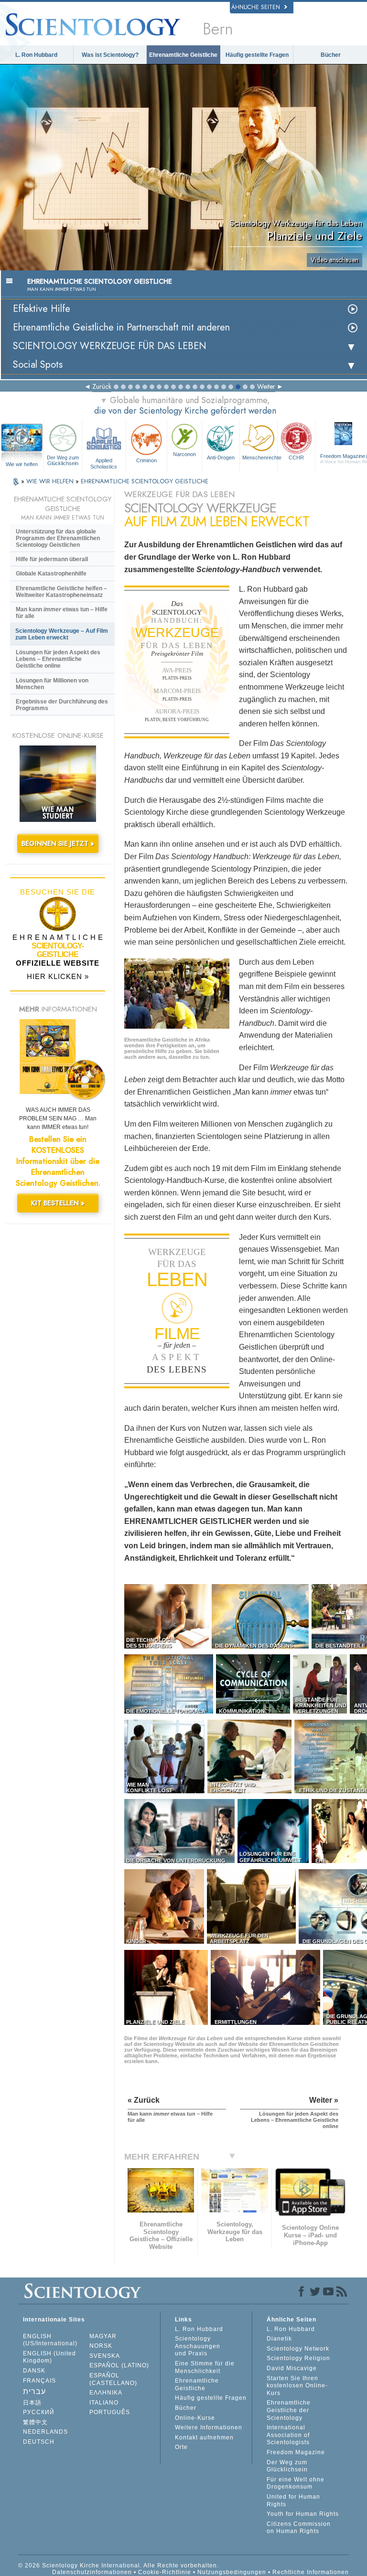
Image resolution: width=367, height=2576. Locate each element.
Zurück (102, 386)
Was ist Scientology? (110, 55)
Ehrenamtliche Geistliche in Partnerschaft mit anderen (121, 327)
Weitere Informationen (209, 2427)
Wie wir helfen (22, 464)
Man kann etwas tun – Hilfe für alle (62, 613)
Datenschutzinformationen (92, 2572)
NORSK (101, 2346)
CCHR (296, 458)
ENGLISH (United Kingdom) (49, 2357)
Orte (181, 2447)
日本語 (32, 2403)
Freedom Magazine (296, 2452)
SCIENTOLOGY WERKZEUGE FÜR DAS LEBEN (110, 346)
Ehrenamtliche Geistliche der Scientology (289, 2410)
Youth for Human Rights (303, 2514)
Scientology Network (298, 2349)
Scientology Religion (298, 2358)
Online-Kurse (195, 2418)
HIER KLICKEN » (58, 976)
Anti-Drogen (221, 458)
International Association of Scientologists (288, 2435)
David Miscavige (292, 2368)
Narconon (184, 454)
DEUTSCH (39, 2442)
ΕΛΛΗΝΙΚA (106, 2393)
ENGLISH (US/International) (50, 2340)
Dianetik (279, 2339)
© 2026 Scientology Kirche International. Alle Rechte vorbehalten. (119, 2565)
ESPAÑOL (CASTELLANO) (113, 2379)
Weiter (266, 386)
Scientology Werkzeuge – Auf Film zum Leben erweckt (62, 634)
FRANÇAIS (39, 2381)
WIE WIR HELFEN (51, 481)
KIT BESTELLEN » (58, 1203)
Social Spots (38, 365)
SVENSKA (105, 2356)
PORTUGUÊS (110, 2412)
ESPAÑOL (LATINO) (119, 2365)
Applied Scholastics (104, 463)
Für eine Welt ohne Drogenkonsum (296, 2483)
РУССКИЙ (39, 2412)
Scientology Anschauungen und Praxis (198, 2346)
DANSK (34, 2371)
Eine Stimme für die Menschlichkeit (205, 2367)
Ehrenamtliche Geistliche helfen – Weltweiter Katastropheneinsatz (61, 592)
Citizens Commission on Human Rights (299, 2528)
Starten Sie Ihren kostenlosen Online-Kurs (297, 2386)
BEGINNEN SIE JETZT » (58, 843)
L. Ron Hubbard (36, 55)
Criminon (146, 460)
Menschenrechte (260, 458)
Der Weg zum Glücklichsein (63, 460)
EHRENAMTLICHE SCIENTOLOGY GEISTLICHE (145, 481)
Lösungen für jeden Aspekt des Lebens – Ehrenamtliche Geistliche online (58, 659)
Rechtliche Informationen (311, 2572)
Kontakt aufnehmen (204, 2438)
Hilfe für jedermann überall (52, 559)
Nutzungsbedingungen (232, 2572)
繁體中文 (35, 2422)
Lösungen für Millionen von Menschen (52, 684)
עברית (34, 2391)
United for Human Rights (293, 2501)
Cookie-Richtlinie (165, 2572)
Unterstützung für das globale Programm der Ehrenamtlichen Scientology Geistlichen (58, 538)
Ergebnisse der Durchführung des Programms (62, 705)
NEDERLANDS (45, 2432)
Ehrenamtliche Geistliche (183, 55)
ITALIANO (104, 2403)
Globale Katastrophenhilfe (51, 574)
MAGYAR (103, 2336)
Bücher (331, 55)
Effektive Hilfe (42, 309)
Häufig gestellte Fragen (257, 55)
